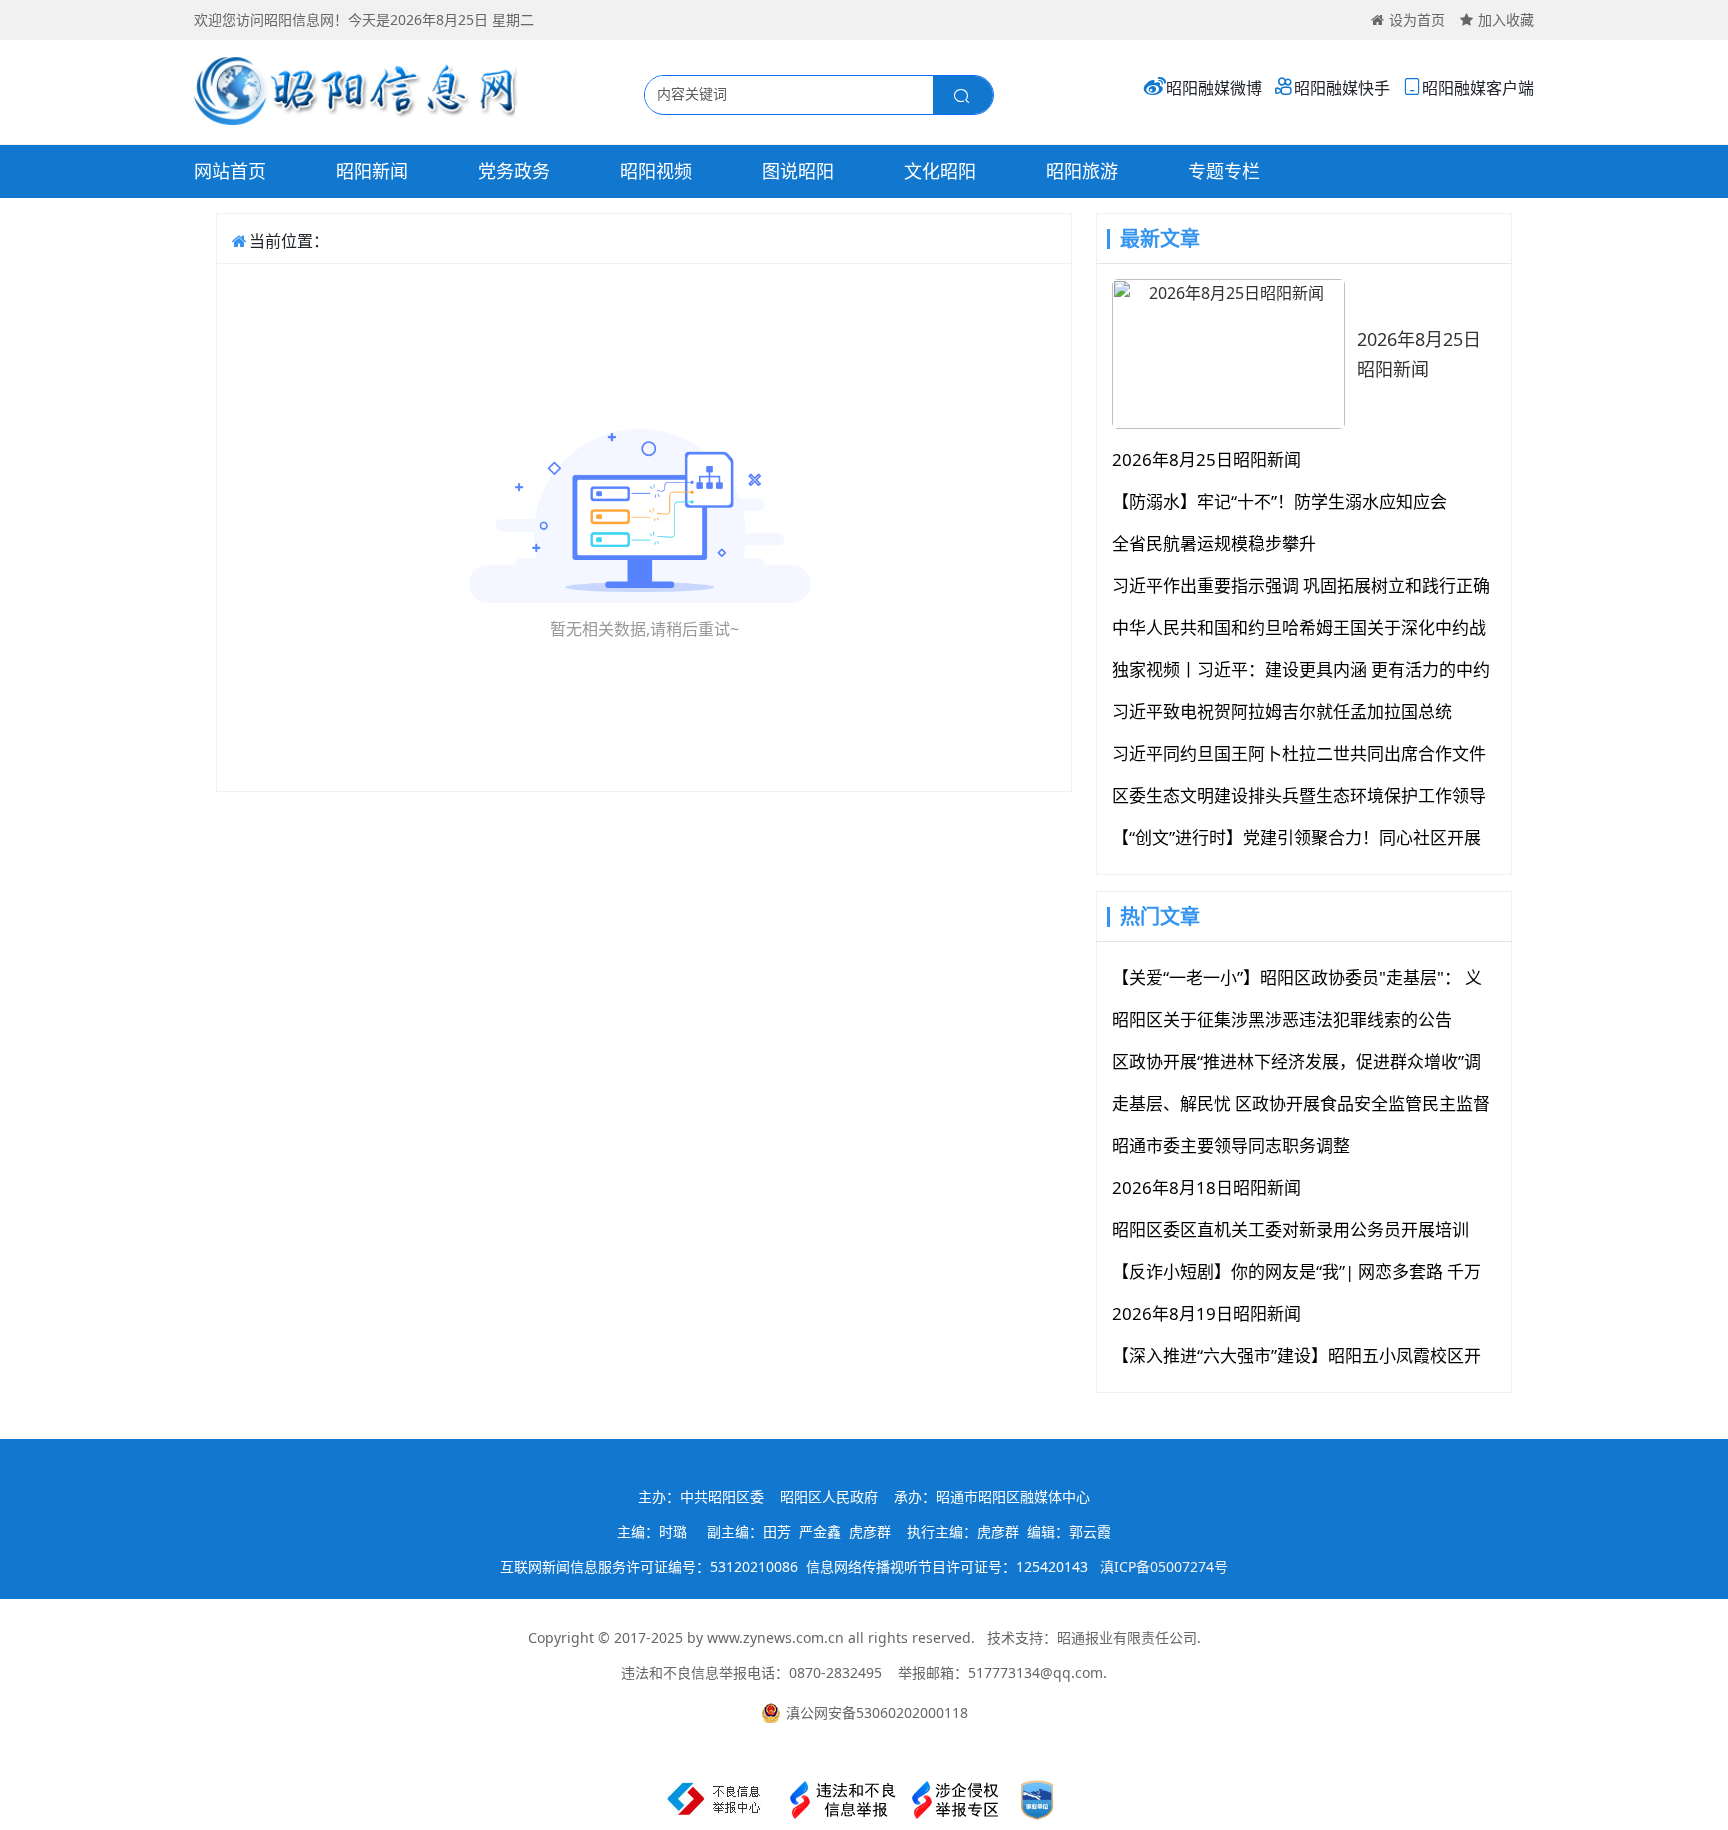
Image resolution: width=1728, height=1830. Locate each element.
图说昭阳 (798, 171)
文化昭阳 (940, 171)
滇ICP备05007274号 (1164, 1566)
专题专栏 (1224, 171)
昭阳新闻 (372, 171)
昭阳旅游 (1082, 171)
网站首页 (230, 171)
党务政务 (514, 171)
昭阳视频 (656, 171)
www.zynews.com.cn (775, 1637)
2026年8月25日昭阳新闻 (1419, 354)
